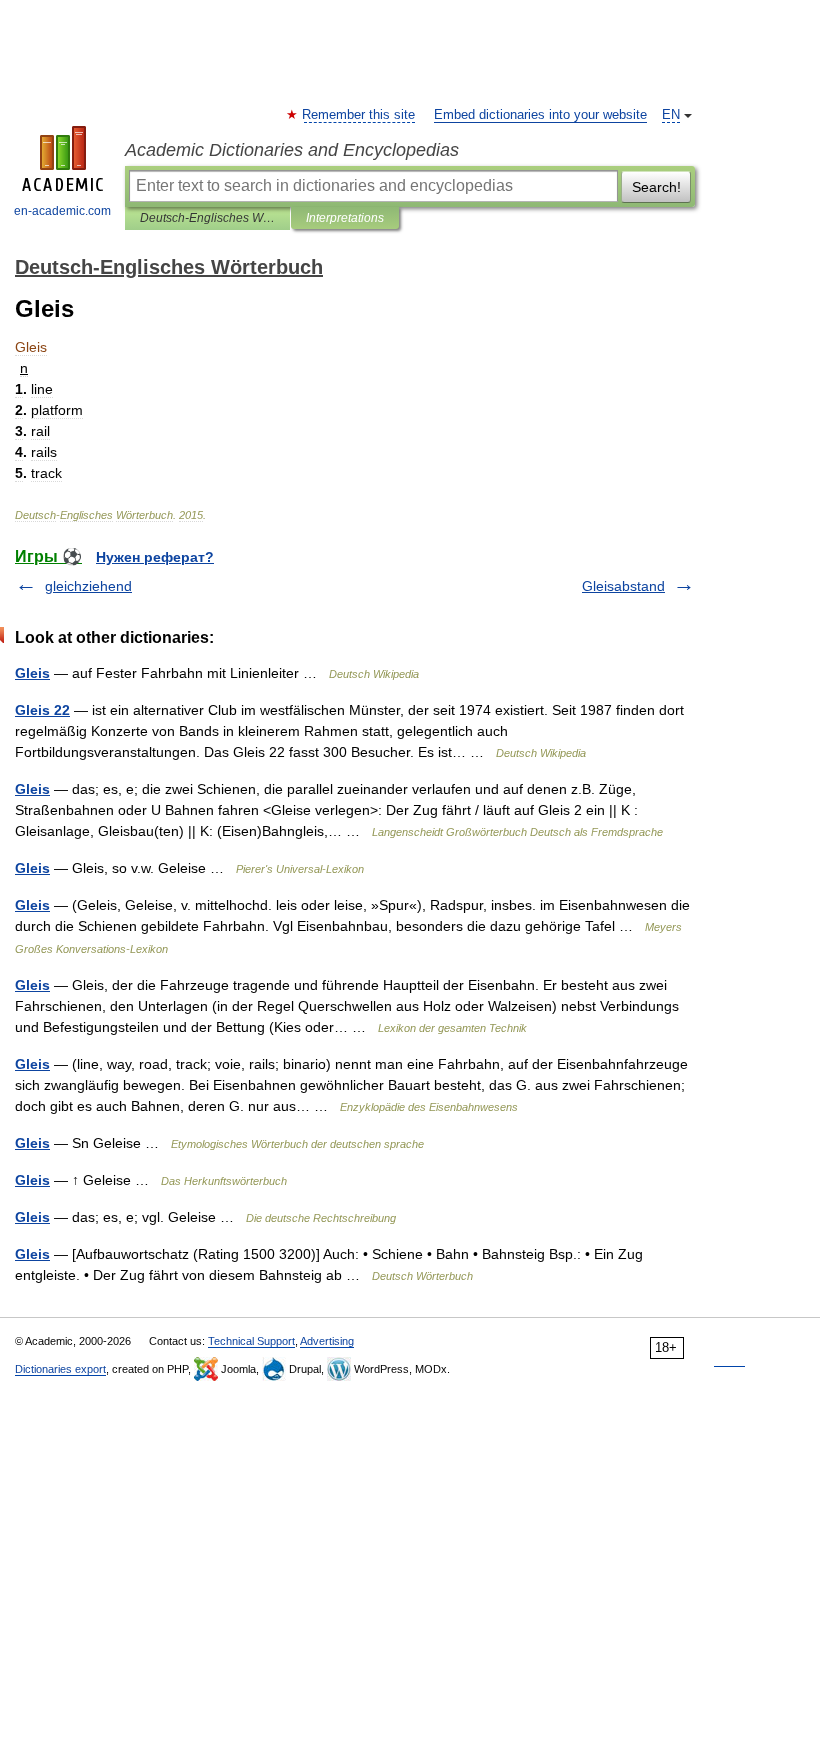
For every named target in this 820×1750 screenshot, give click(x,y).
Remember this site (359, 115)
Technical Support (251, 1341)
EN (671, 115)
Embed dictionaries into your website (540, 115)
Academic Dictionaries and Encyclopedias (292, 150)
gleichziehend (88, 586)
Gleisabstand (623, 586)
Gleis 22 (42, 710)
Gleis (32, 673)
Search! (656, 187)
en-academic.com (62, 211)
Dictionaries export (60, 1369)
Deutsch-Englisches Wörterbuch (207, 218)
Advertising (327, 1341)
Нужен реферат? (155, 557)
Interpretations (345, 218)
